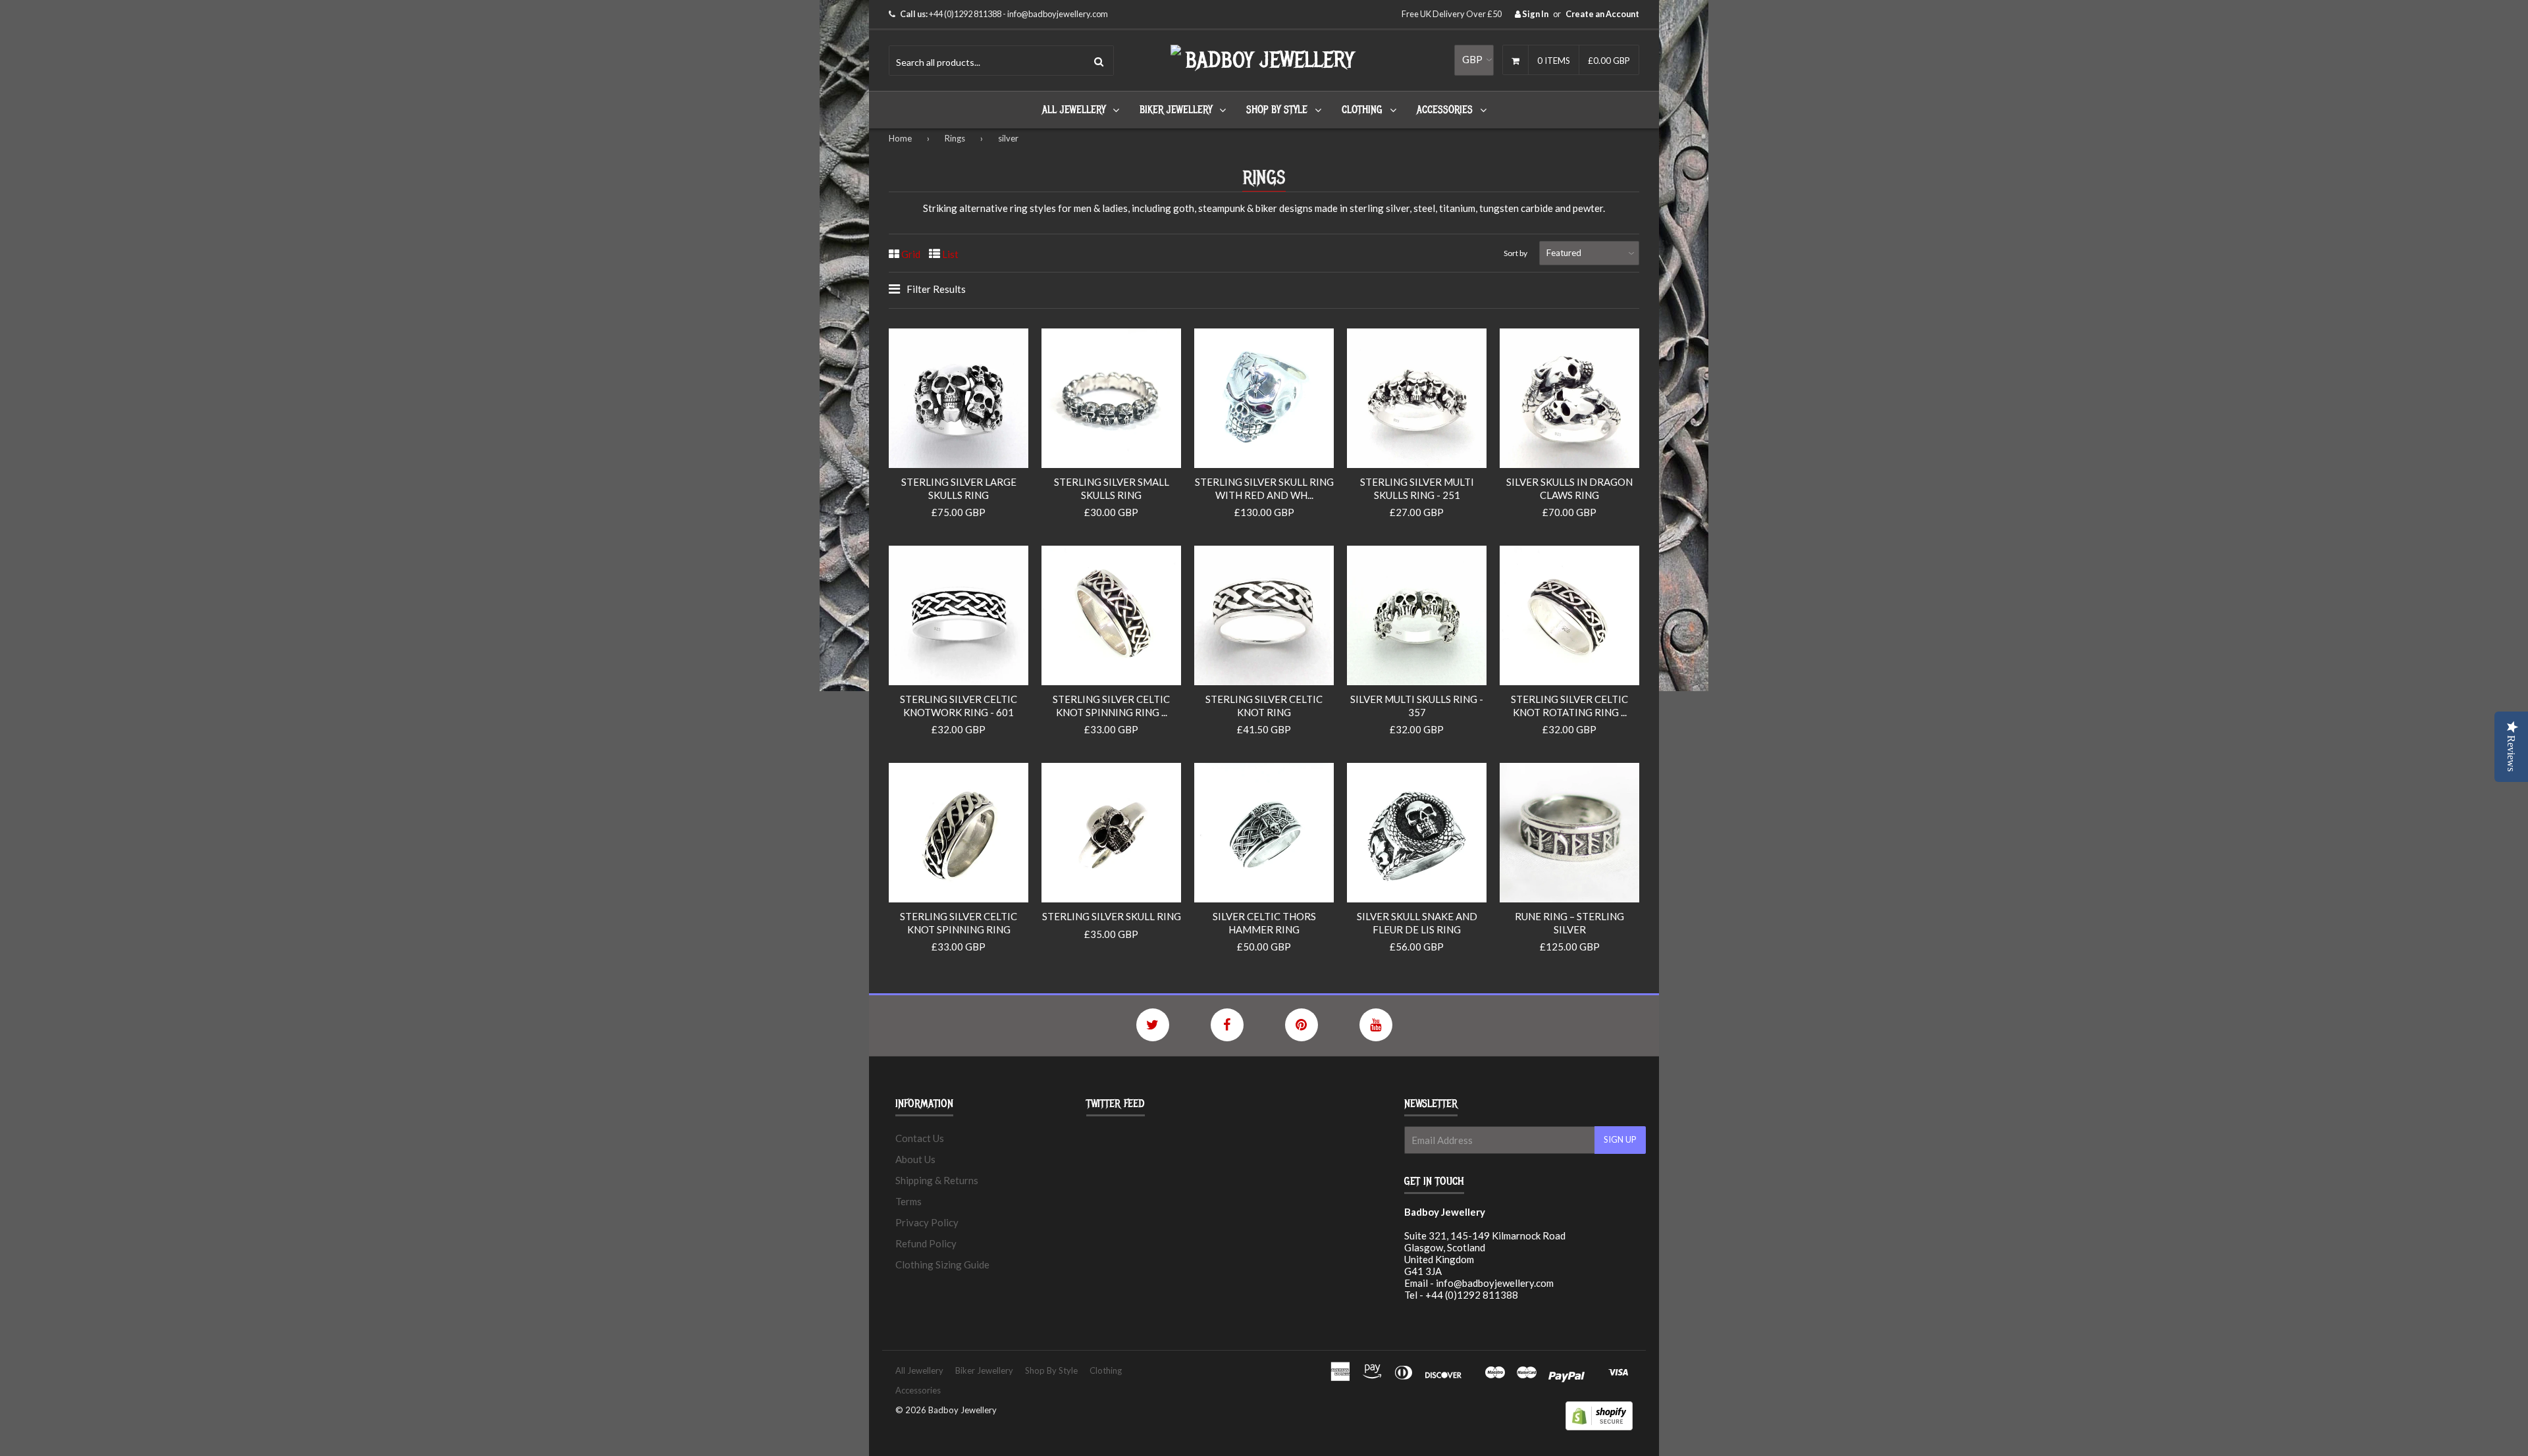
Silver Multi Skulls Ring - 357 (1417, 706)
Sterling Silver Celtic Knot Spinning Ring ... (1111, 706)
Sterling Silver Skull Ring (1112, 916)
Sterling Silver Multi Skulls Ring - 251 (1417, 488)
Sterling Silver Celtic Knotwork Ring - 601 (959, 706)
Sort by (1515, 253)
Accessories (1445, 110)
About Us (915, 1159)
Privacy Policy (927, 1222)
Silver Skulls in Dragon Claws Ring (1569, 488)
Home (900, 138)
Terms (908, 1201)
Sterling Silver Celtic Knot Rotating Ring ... (1569, 706)
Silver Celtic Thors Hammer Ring (1264, 923)
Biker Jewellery (1176, 110)
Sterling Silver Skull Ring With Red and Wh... (1264, 488)
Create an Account (1602, 14)
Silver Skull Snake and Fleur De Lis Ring (1417, 923)
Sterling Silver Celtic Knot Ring (1264, 706)
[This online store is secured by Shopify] (1599, 1426)
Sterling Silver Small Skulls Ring (1112, 488)
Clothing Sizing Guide (942, 1264)
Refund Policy (926, 1243)
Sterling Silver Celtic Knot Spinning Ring (959, 923)
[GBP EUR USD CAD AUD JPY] (1474, 60)
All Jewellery (1074, 110)
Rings (955, 138)
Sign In (1535, 14)
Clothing (1362, 110)
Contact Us (920, 1138)
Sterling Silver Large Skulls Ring (959, 488)
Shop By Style (1277, 110)
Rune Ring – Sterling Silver (1569, 923)
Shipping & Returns (937, 1180)
